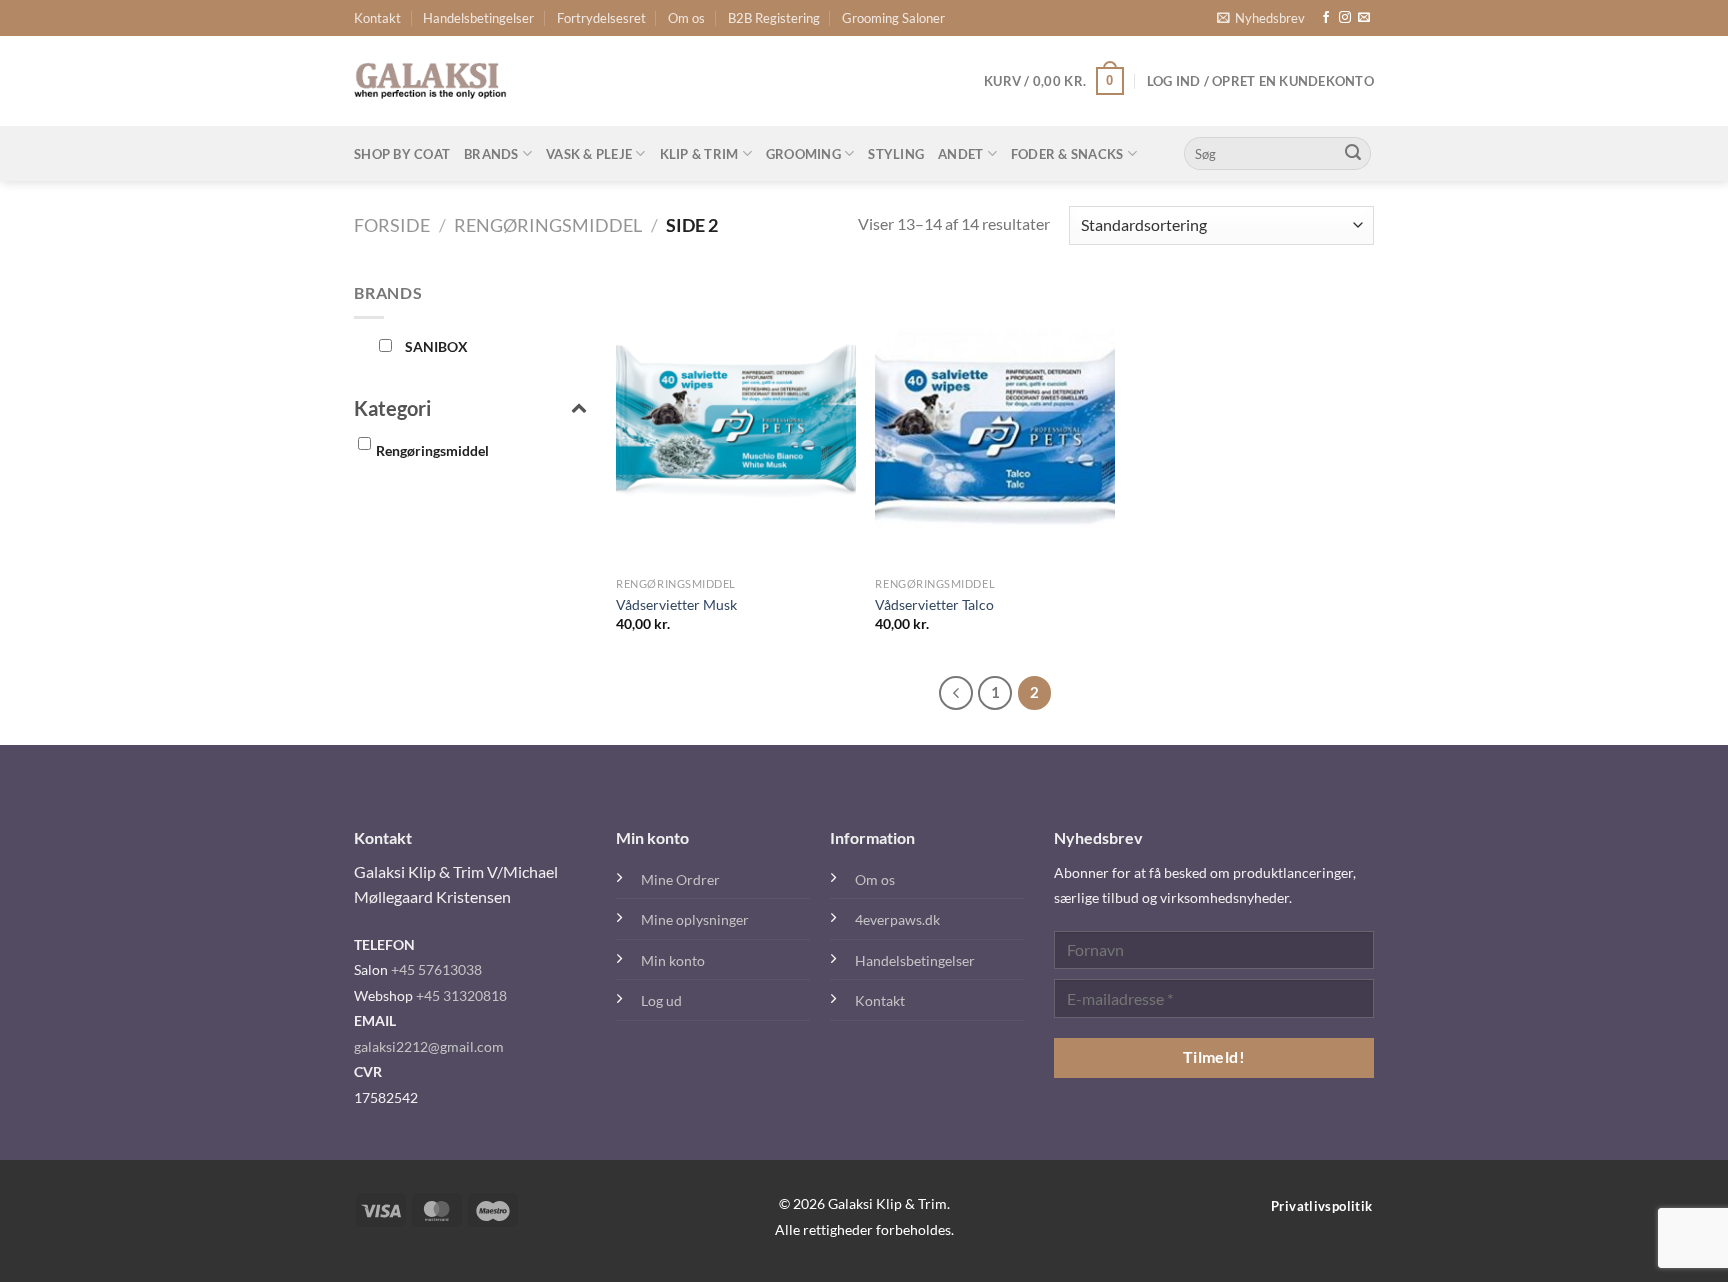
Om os (686, 18)
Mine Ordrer (680, 879)
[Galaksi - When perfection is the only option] (430, 81)
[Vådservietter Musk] (736, 423)
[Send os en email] (1364, 18)
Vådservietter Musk (676, 604)
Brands (491, 154)
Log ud (661, 1000)
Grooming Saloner (893, 18)
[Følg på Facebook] (1326, 18)
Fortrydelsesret (601, 18)
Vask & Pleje (589, 154)
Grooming (803, 154)
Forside (392, 225)
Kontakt (377, 18)
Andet (960, 154)
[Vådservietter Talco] (995, 423)
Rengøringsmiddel (548, 225)
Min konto (673, 960)
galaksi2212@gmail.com (429, 1046)
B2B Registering (774, 18)
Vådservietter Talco (934, 604)
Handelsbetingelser (478, 18)
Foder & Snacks (1067, 154)
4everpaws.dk (897, 919)
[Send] (1353, 154)
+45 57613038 (436, 969)
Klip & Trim (699, 154)
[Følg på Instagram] (1345, 18)
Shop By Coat (402, 154)
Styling (896, 154)
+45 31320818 (461, 995)
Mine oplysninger (695, 919)
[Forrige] (956, 693)
